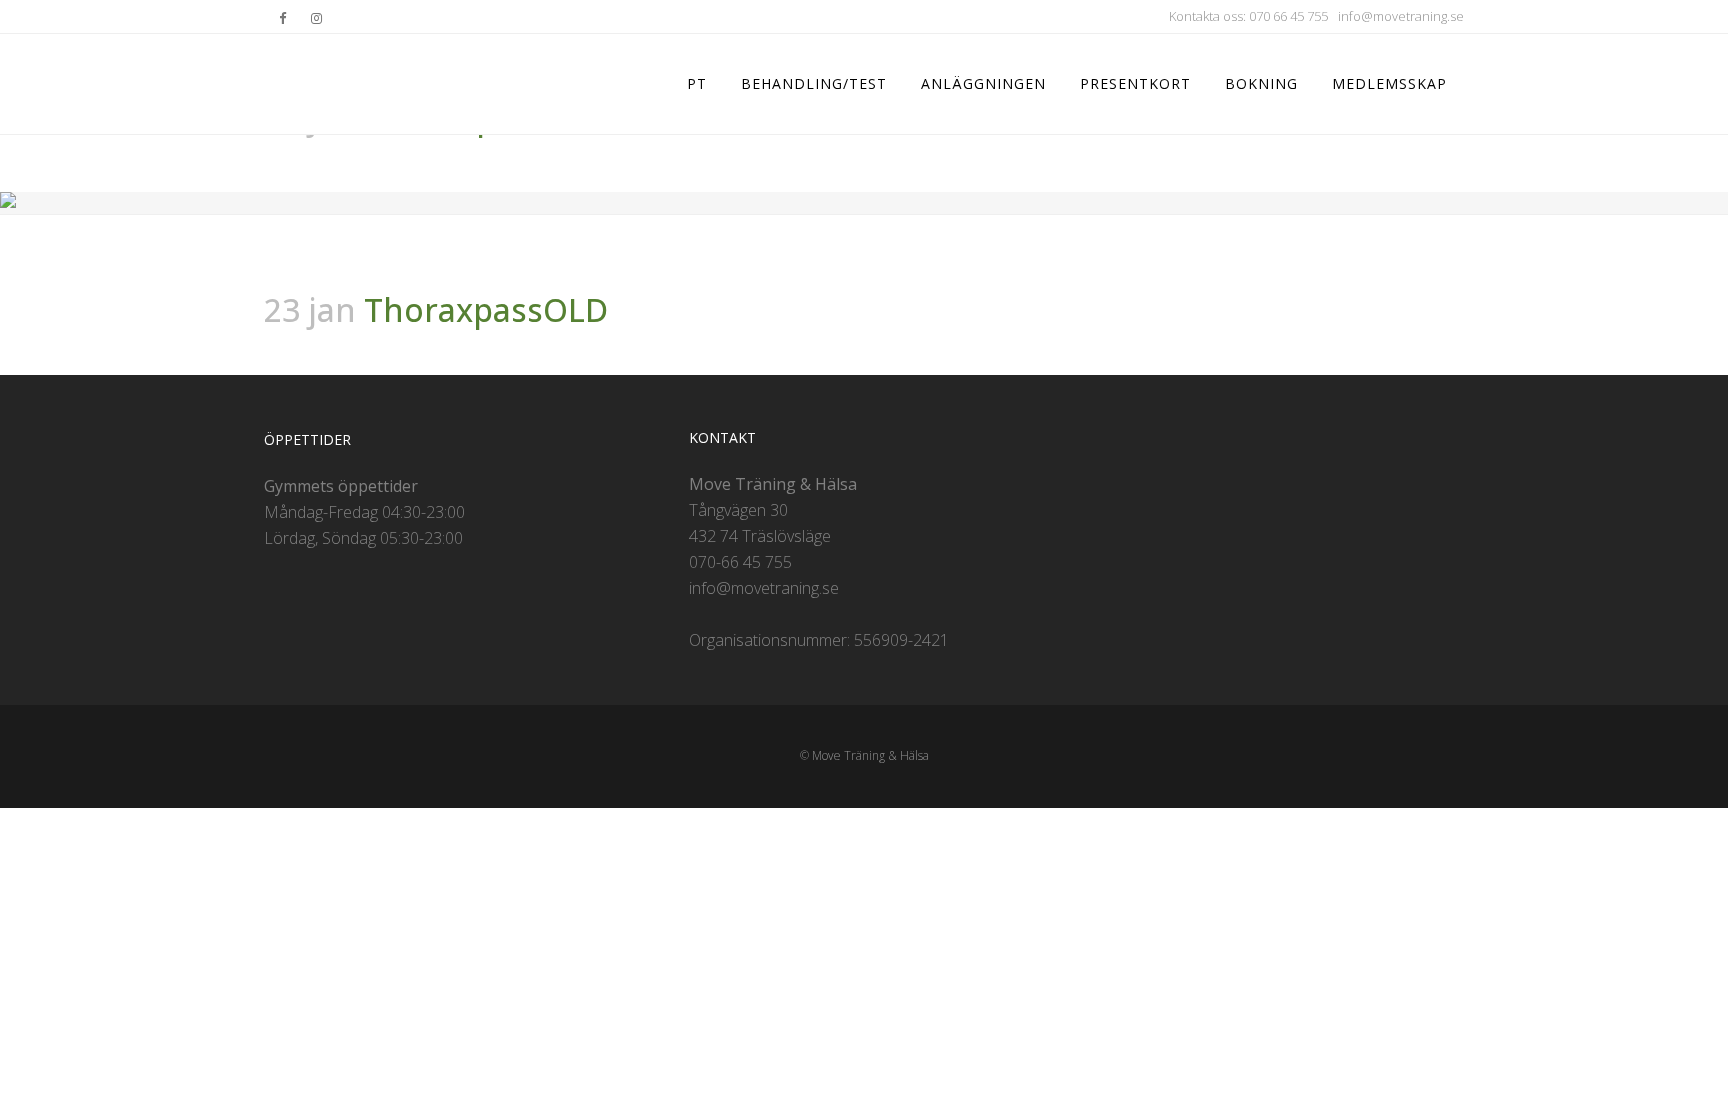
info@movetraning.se (1401, 16)
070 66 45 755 (1288, 16)
